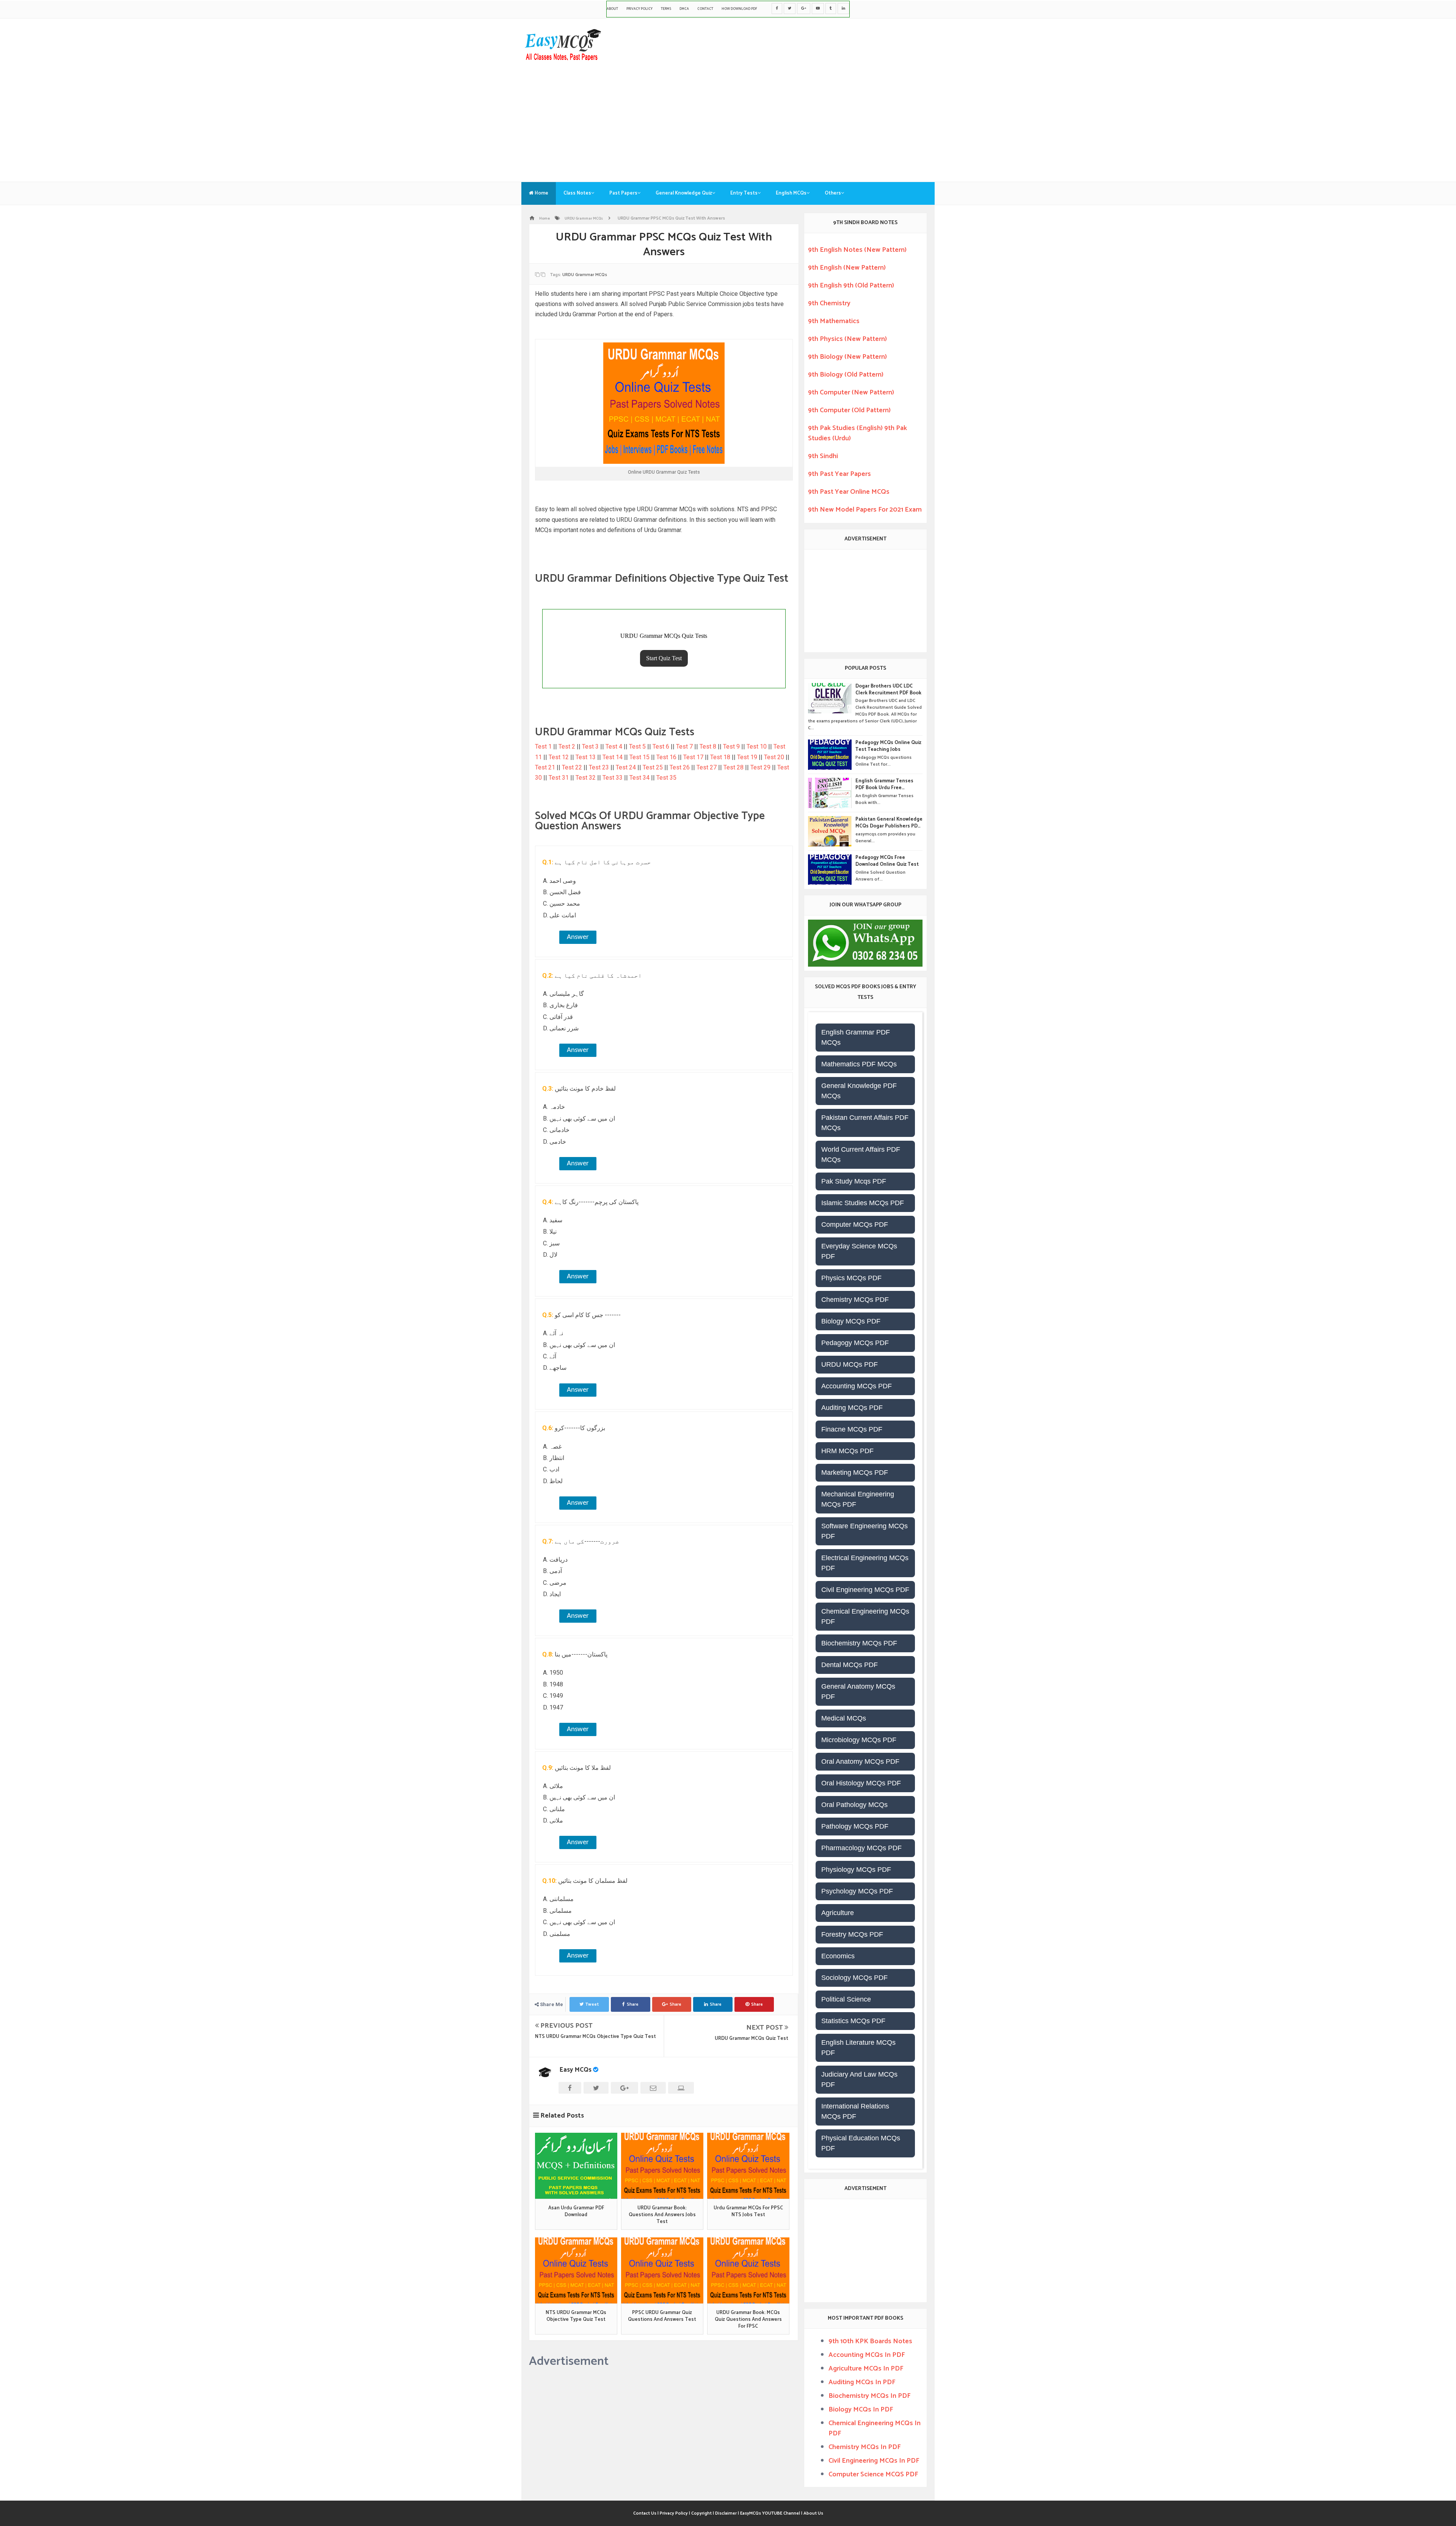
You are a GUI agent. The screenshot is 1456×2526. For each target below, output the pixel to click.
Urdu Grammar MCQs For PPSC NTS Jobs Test (748, 2212)
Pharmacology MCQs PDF (861, 1848)
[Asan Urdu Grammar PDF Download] (576, 2166)
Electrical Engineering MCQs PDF (865, 1563)
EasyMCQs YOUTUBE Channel (770, 2513)
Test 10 (757, 746)
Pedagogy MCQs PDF (855, 1343)
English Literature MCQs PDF (858, 2048)
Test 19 (748, 757)
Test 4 (615, 746)
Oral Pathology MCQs (854, 1805)
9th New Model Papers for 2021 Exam (865, 510)
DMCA (684, 9)
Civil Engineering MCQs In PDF (874, 2461)
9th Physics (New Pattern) (847, 339)
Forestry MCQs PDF (852, 1934)
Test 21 (546, 767)
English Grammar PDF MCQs (856, 1037)
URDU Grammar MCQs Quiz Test (752, 2039)
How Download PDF (739, 9)
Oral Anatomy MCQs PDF (860, 1761)
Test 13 (586, 757)
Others (833, 193)
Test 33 (613, 778)
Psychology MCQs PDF (857, 1891)
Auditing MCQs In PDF (862, 2382)
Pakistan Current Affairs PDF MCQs (865, 1123)
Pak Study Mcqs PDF (854, 1181)
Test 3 (591, 746)
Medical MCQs (844, 1718)
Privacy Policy (639, 9)
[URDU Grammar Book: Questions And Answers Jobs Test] (662, 2166)
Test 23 (600, 767)
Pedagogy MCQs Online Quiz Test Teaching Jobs (888, 746)
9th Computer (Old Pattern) (849, 410)
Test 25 (653, 767)
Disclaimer (726, 2513)
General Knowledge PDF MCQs (859, 1091)
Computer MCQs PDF (855, 1225)
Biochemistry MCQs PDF (859, 1643)
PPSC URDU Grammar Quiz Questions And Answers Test (662, 2316)
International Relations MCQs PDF (855, 2111)
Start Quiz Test (664, 658)
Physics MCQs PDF (851, 1278)
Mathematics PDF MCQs (859, 1064)
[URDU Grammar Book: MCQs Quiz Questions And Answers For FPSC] (748, 2270)
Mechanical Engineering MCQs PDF (858, 1499)
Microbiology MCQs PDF (859, 1740)
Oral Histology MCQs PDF (861, 1783)
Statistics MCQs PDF (853, 2021)
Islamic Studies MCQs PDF (863, 1203)
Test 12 (559, 757)
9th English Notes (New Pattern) (857, 250)
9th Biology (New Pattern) (847, 357)
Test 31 (559, 778)
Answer (578, 937)
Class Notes (577, 193)
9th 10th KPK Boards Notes (870, 2341)
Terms (666, 9)
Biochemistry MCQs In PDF (869, 2396)
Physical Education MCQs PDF (861, 2143)
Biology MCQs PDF (851, 1321)
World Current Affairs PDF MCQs (861, 1155)
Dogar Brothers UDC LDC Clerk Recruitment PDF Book (888, 690)
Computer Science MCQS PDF (873, 2474)
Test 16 (667, 757)
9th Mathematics (834, 321)
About (612, 9)
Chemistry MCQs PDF (855, 1300)
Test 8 (709, 746)
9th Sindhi (823, 456)
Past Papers (623, 193)
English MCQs (791, 193)
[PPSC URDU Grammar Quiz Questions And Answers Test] (662, 2270)
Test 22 (573, 767)
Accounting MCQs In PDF (867, 2355)
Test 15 (640, 757)
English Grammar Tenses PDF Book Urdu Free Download (884, 785)
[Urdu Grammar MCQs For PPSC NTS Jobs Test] (748, 2166)
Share (633, 2004)
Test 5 (638, 746)
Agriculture (838, 1913)
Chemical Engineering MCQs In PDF (875, 2428)
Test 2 (568, 746)
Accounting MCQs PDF (857, 1386)
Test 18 (721, 757)
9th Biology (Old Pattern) (846, 375)
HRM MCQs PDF (847, 1451)
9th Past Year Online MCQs (849, 492)
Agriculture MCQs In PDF (866, 2369)
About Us (813, 2513)
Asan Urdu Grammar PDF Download (576, 2212)
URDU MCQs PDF (850, 1364)
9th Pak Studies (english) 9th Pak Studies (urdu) (857, 433)
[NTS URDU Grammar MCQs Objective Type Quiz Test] (576, 2270)
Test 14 (613, 757)
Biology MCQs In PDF (861, 2410)
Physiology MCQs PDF (856, 1870)
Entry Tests (744, 193)
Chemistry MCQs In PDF (864, 2447)
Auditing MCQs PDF (852, 1408)
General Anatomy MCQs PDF (858, 1692)
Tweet (592, 2004)
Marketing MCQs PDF (855, 1473)
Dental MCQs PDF (850, 1665)
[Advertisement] (728, 117)
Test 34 (640, 778)
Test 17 (694, 757)
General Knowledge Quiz (684, 193)
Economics (838, 1956)
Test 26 (680, 767)
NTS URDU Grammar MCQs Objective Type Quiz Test (595, 2037)
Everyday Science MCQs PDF (859, 1251)
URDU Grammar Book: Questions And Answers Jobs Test (662, 2215)
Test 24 (627, 767)
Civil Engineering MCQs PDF (865, 1590)
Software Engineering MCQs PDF (864, 1531)
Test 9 (732, 746)
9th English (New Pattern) (847, 268)
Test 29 (761, 767)
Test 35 (666, 778)
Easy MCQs (576, 2070)
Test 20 (775, 757)
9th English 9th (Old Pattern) (851, 286)
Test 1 (544, 746)
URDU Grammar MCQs (585, 275)
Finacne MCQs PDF (852, 1429)
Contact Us (645, 2513)
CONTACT (705, 9)
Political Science (846, 1999)
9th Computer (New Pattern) (851, 392)
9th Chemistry (829, 303)
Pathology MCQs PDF (855, 1826)
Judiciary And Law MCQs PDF (859, 2079)
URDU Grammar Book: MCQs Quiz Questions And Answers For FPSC (748, 2320)
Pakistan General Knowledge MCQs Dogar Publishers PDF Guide (889, 823)
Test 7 (685, 746)
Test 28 (734, 767)
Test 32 (586, 778)
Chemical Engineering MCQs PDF (865, 1616)
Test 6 (662, 746)
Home (541, 193)
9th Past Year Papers (839, 474)
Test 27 (707, 767)
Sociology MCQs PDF (854, 1978)
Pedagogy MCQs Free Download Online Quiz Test (887, 861)
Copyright (702, 2513)
